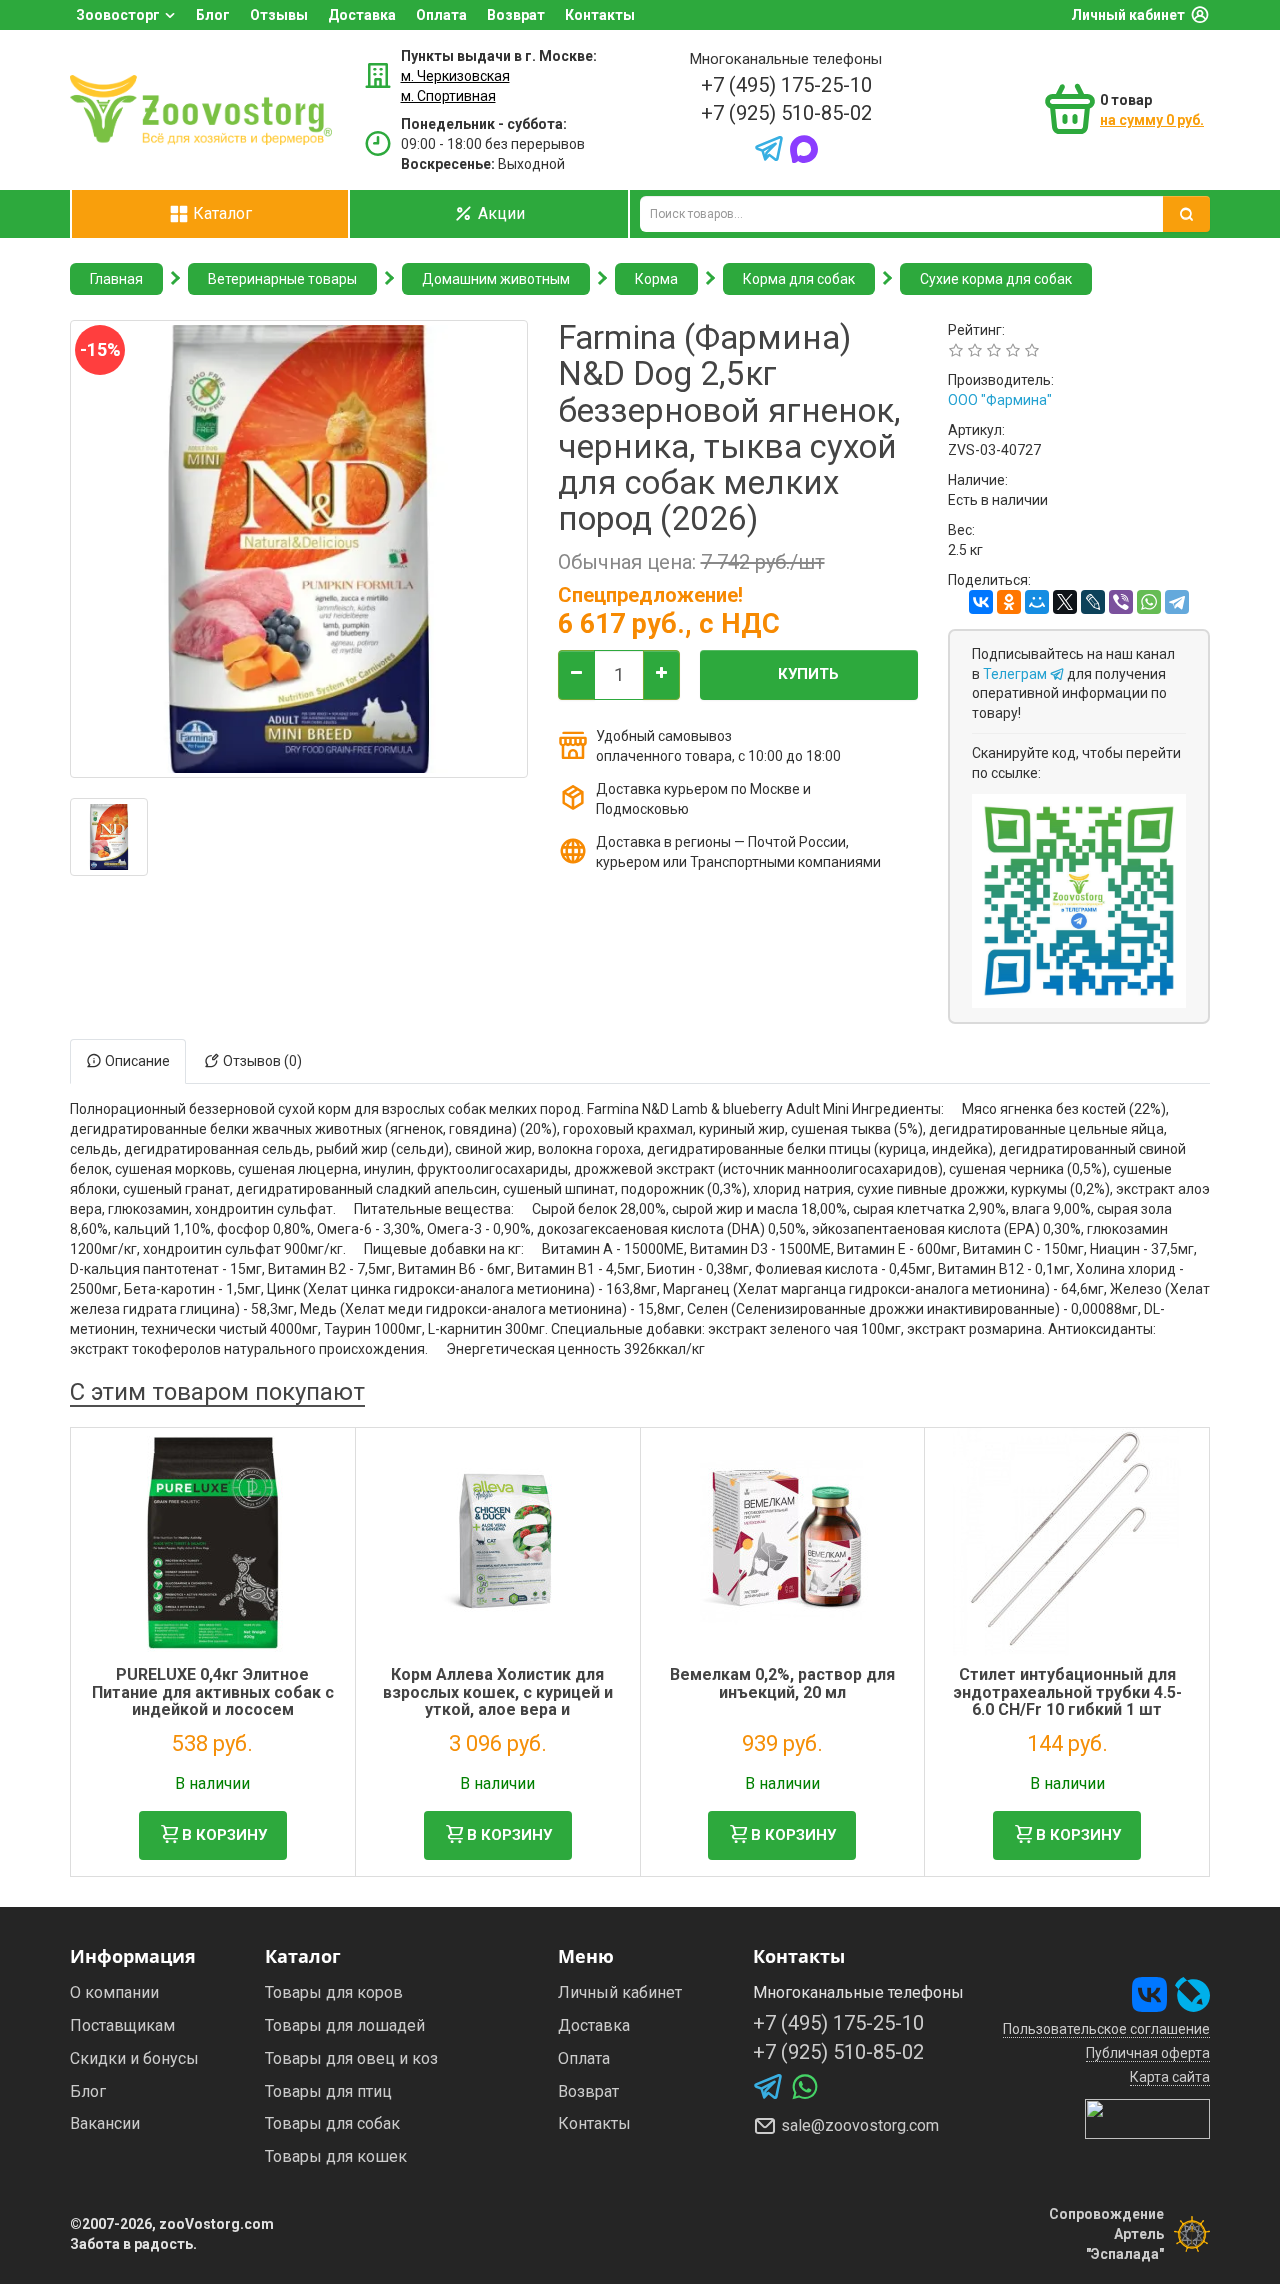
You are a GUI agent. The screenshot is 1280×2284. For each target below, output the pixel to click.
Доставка (362, 15)
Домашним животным (496, 279)
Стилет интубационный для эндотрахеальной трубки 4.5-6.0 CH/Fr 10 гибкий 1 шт (1067, 1692)
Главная (116, 279)
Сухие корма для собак (996, 279)
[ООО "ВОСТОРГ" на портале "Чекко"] (1147, 2118)
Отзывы (279, 15)
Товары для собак (332, 2123)
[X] (1065, 602)
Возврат (516, 15)
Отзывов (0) (261, 1061)
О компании (114, 1992)
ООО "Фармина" (1000, 400)
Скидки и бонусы (134, 2058)
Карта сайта (1170, 2077)
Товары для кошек (336, 2156)
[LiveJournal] (1093, 602)
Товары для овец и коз (351, 2058)
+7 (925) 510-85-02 (786, 113)
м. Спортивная (448, 96)
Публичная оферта (1148, 2053)
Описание (136, 1061)
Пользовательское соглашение (1106, 2029)
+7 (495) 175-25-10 (786, 85)
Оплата (441, 15)
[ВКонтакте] (981, 602)
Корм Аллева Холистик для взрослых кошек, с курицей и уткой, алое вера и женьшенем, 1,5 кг (498, 1701)
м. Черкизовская (455, 76)
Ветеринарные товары (282, 279)
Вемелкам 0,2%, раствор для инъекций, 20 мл (782, 1683)
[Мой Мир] (1037, 602)
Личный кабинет (1128, 15)
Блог (213, 15)
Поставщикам (122, 2025)
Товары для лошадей (345, 2025)
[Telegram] (1177, 602)
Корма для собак (799, 279)
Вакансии (105, 2123)
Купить (808, 674)
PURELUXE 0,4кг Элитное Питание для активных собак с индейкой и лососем (213, 1692)
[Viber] (1121, 602)
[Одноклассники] (1009, 602)
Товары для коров (334, 1992)
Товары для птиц (328, 2091)
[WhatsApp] (1149, 602)
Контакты (600, 15)
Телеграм (1016, 674)
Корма (656, 279)
